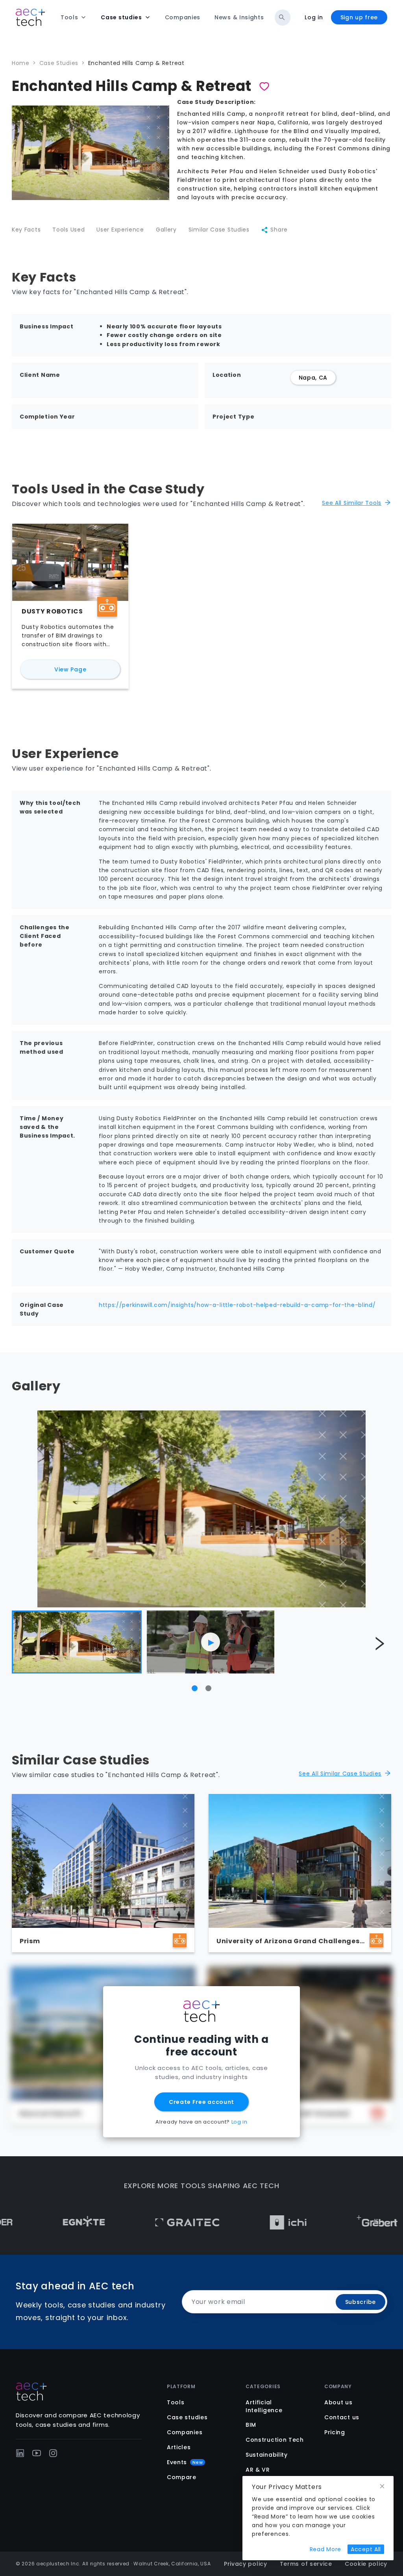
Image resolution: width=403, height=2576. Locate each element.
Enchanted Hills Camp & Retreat (136, 63)
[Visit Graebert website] (316, 2222)
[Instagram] (53, 2453)
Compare (182, 2477)
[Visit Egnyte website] (23, 2222)
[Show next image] (379, 1644)
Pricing (335, 2432)
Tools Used (68, 230)
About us (338, 2402)
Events (185, 2462)
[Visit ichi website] (227, 2222)
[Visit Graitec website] (126, 2222)
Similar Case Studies (219, 230)
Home (21, 63)
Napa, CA (313, 378)
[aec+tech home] (30, 17)
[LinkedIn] (20, 2453)
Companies (185, 2432)
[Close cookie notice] (382, 2486)
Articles (179, 2447)
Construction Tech (275, 2440)
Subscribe (360, 2302)
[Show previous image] (24, 1644)
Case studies (187, 2417)
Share (279, 230)
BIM (251, 2425)
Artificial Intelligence (264, 2406)
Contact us (342, 2417)
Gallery (166, 230)
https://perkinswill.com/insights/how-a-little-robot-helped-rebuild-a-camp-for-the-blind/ (237, 1305)
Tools (176, 2402)
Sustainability (267, 2455)
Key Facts (26, 230)
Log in (314, 17)
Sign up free (359, 17)
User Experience (120, 230)
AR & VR (258, 2470)
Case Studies (59, 63)
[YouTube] (37, 2453)
